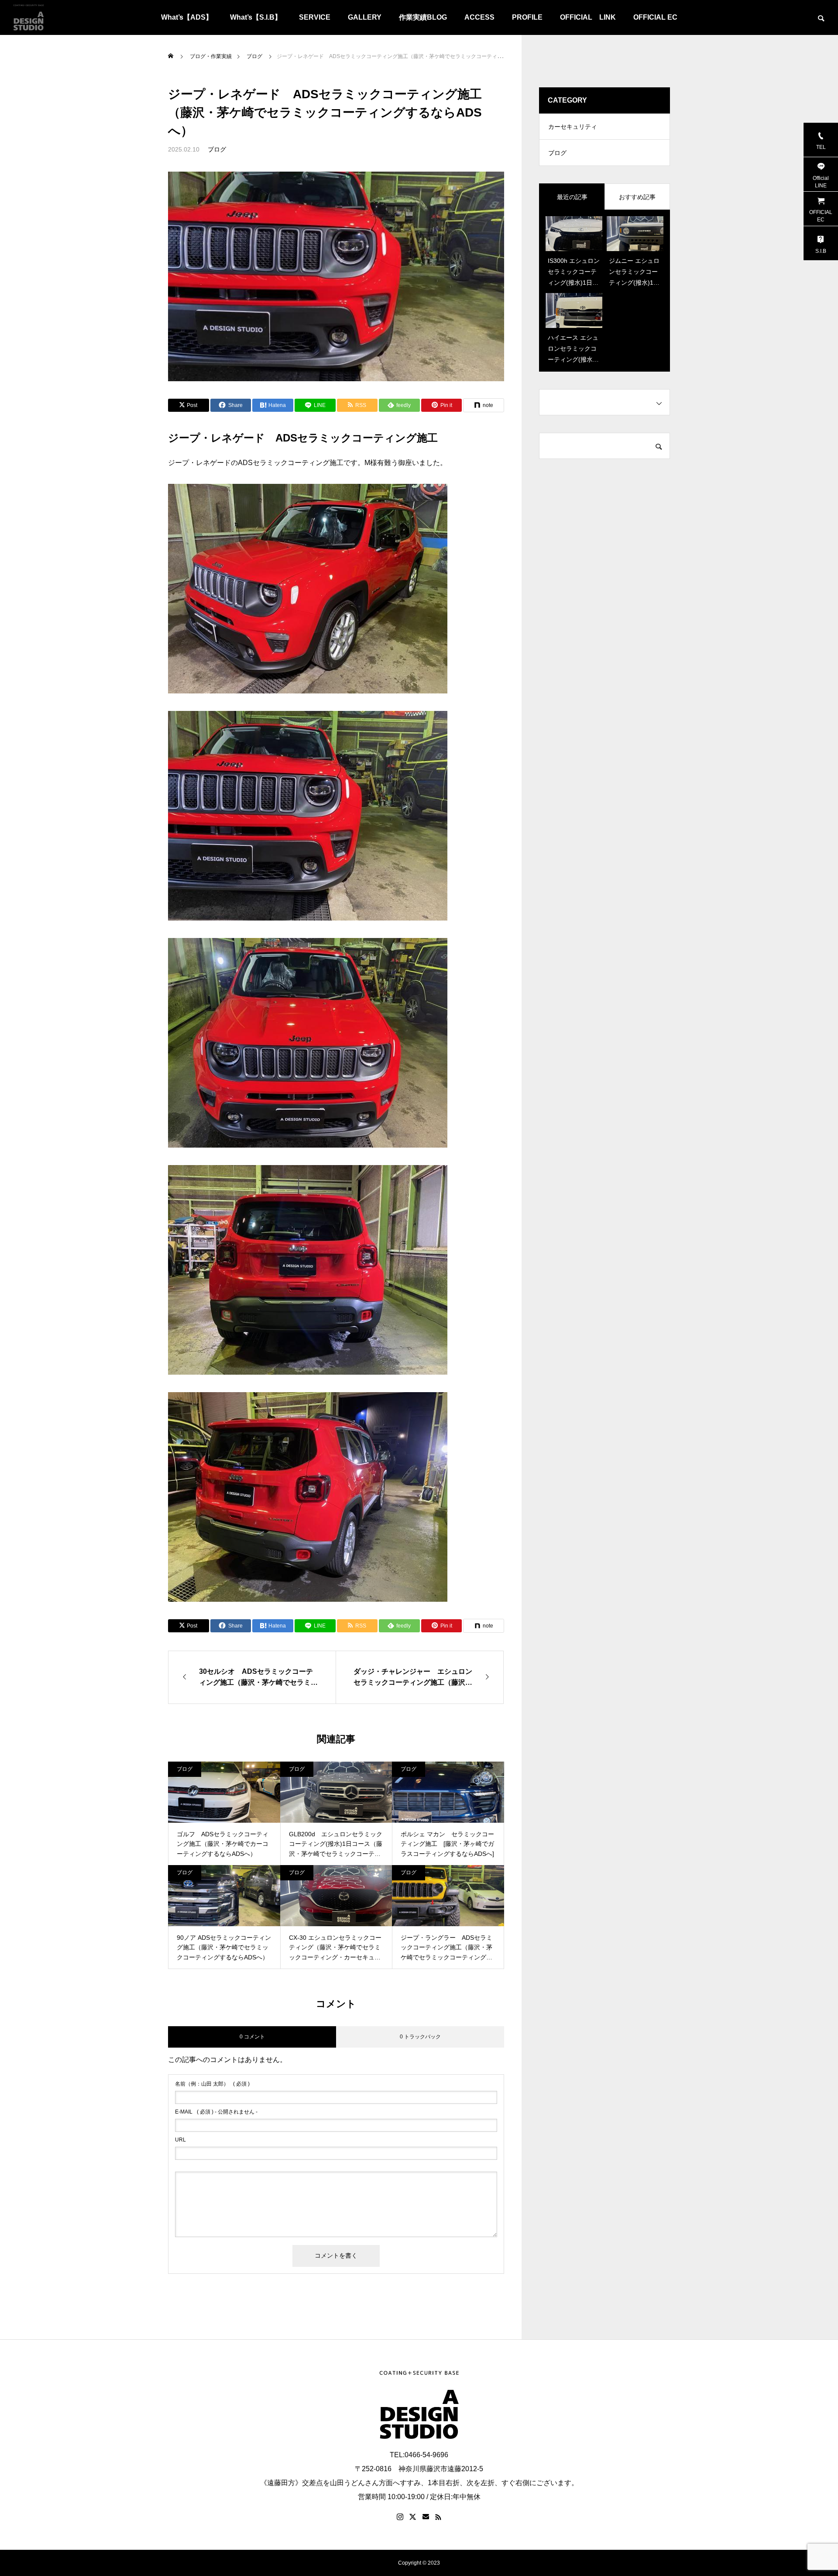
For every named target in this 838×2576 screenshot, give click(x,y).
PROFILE (527, 17)
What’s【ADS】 (187, 17)
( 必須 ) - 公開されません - (216, 2112)
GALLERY (365, 17)
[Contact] (426, 2517)
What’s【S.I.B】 (256, 17)
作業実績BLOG (423, 17)
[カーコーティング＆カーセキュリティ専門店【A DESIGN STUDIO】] (28, 17)
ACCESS (479, 17)
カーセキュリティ (573, 127)
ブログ (217, 149)
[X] (413, 2517)
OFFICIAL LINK (588, 17)
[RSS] (438, 2517)
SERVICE (315, 17)
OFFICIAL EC (655, 17)
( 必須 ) (212, 2084)
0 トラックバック (420, 2037)
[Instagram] (400, 2517)
